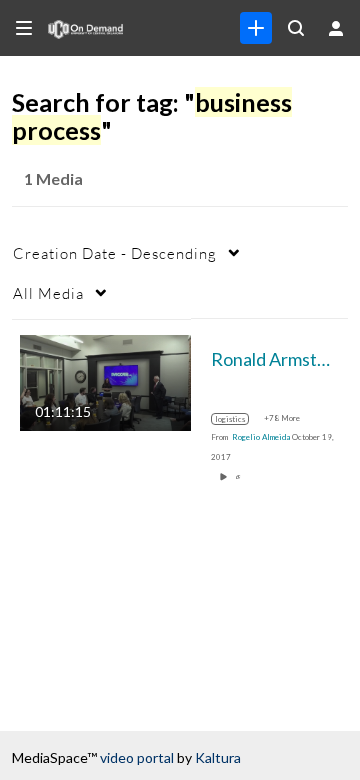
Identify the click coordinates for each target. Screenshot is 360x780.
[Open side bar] (24, 28)
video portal (137, 757)
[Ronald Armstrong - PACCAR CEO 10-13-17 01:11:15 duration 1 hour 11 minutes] (105, 380)
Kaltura (218, 757)
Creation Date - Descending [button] (115, 253)
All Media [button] (48, 293)
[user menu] (336, 28)
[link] (256, 28)
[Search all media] (296, 28)
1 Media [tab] (53, 178)
